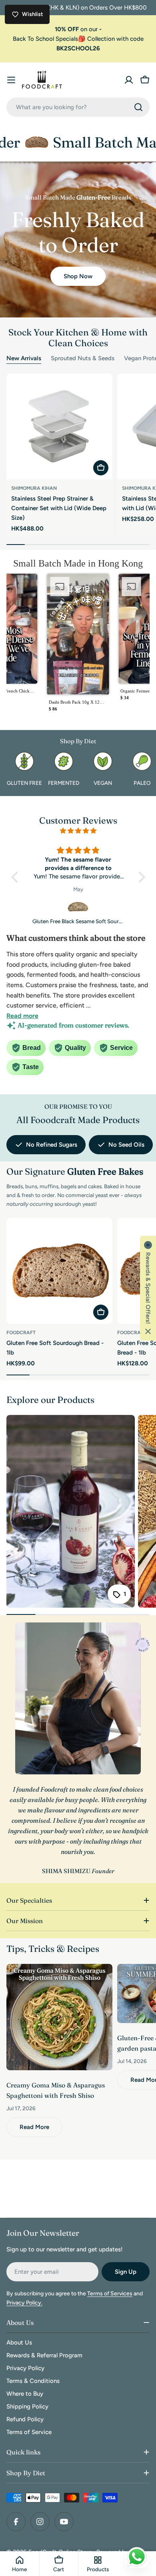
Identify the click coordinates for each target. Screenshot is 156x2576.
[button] (78, 645)
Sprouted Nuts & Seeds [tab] (83, 358)
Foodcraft (21, 1333)
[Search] (138, 107)
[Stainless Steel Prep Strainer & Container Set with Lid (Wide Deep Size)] (59, 426)
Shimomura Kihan (34, 488)
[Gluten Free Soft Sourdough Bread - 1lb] (59, 1271)
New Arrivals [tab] (24, 358)
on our (78, 29)
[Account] (129, 80)
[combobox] (78, 107)
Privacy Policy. (24, 2303)
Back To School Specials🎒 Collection (65, 39)
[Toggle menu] (11, 80)
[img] (78, 831)
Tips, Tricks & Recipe (51, 1949)
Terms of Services (110, 2294)
